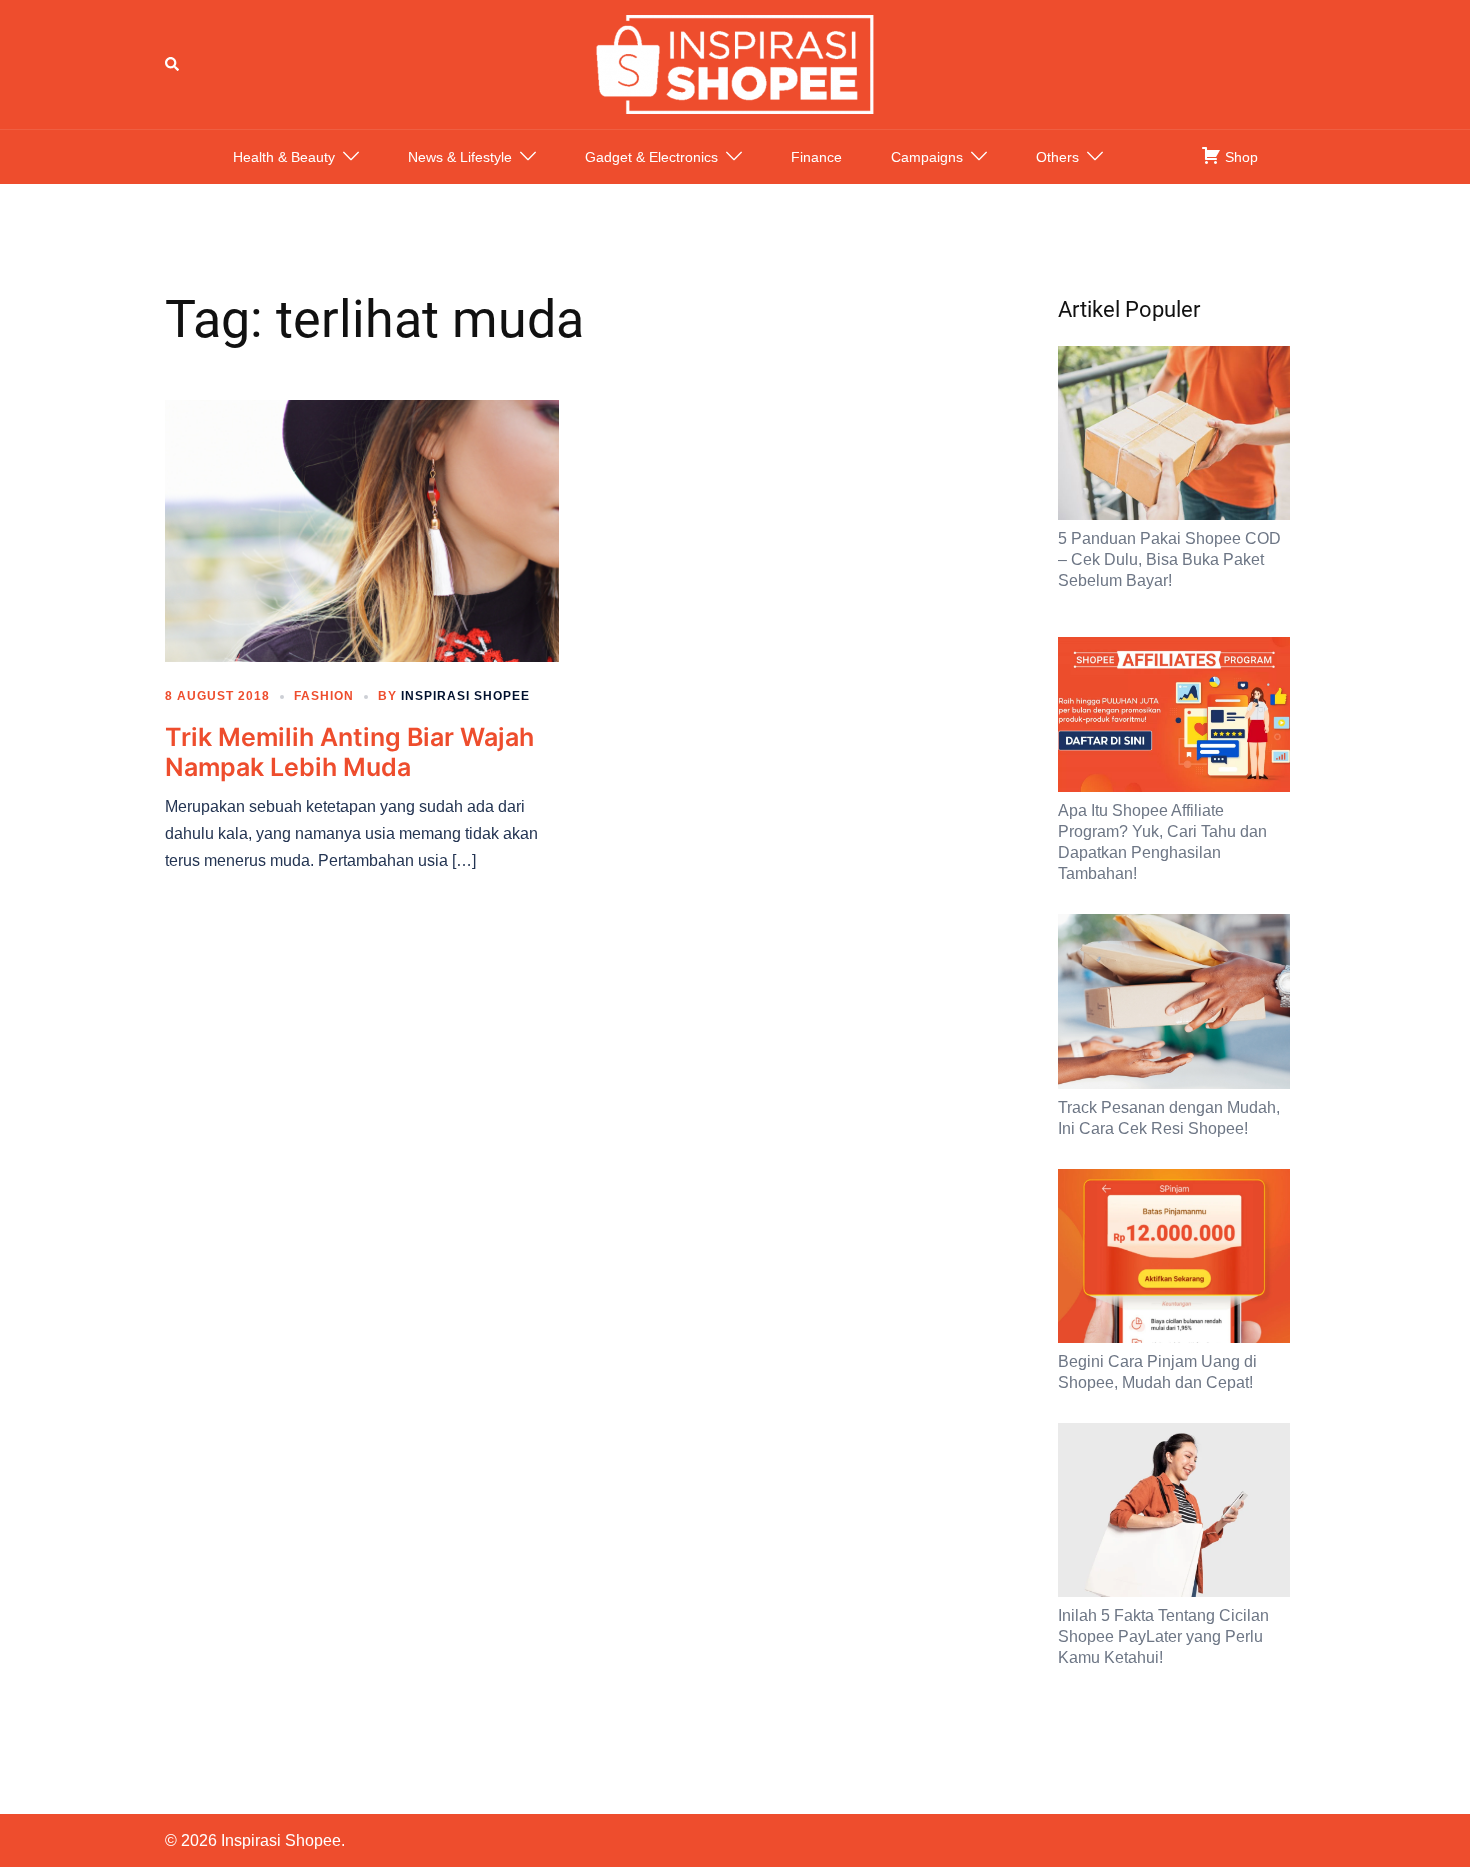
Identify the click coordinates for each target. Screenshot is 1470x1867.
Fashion (324, 696)
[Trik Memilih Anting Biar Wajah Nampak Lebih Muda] (362, 530)
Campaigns (927, 157)
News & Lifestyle (460, 157)
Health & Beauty (284, 157)
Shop (1239, 157)
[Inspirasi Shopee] (735, 63)
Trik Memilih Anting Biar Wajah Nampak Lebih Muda (349, 752)
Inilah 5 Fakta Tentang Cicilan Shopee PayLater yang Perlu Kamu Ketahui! (1163, 1636)
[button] (173, 64)
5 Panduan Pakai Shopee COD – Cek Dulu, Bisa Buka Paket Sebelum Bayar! (1169, 559)
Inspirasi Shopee (465, 696)
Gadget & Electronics (651, 157)
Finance (816, 157)
